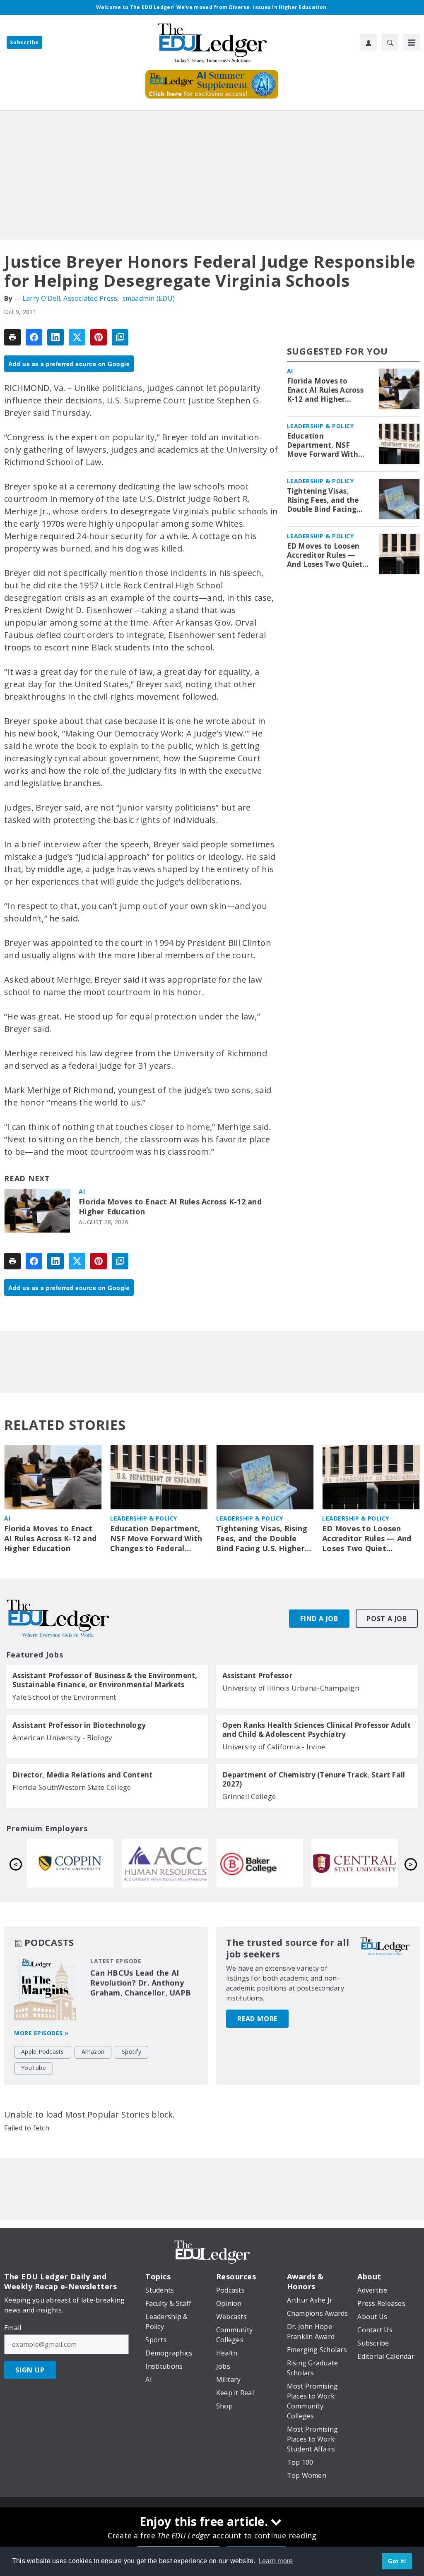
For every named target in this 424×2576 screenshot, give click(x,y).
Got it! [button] (397, 2561)
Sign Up (30, 2370)
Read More (257, 2019)
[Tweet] (77, 337)
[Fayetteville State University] (165, 1863)
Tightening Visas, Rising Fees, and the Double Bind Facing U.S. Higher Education (326, 500)
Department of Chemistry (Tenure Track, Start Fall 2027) (314, 1780)
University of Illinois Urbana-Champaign (291, 1688)
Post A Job (387, 1619)
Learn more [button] (276, 2561)
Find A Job (319, 1619)
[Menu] (412, 42)
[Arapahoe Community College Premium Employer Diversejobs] (355, 1863)
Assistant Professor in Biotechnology (79, 1725)
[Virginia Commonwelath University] (70, 1863)
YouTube (34, 2068)
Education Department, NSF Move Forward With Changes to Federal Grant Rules (323, 445)
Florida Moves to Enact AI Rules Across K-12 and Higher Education (170, 1207)
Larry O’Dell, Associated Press (70, 298)
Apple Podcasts (43, 2052)
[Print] (12, 337)
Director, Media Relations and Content (82, 1775)
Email (13, 2328)
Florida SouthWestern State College (72, 1787)
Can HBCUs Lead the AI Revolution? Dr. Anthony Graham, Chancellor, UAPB (141, 1983)
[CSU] (260, 1863)
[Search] (390, 42)
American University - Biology (62, 1738)
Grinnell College (249, 1796)
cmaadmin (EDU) (149, 298)
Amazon (93, 2052)
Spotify (131, 2052)
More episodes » (41, 2033)
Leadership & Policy (320, 426)
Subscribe (24, 42)
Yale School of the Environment (64, 1697)
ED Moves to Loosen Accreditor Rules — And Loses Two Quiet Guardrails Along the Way (325, 555)
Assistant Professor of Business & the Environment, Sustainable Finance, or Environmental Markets (105, 1680)
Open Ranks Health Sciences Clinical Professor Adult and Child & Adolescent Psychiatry (317, 1730)
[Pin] (99, 337)
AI (82, 1191)
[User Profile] (369, 42)
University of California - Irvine (274, 1747)
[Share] (34, 337)
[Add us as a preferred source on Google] (120, 337)
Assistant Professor (257, 1676)
